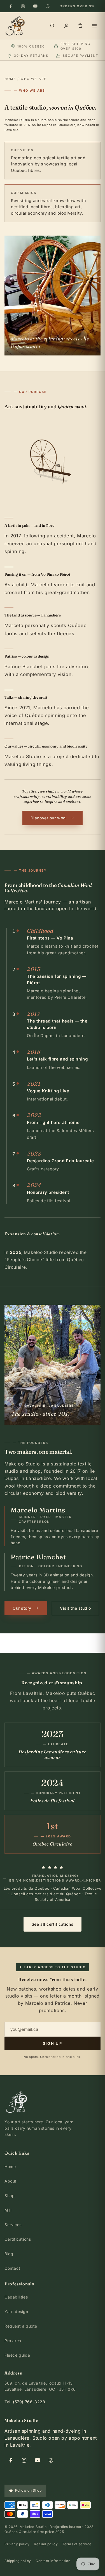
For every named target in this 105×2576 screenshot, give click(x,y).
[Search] (52, 26)
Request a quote (21, 2326)
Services (13, 2225)
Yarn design (16, 2311)
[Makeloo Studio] (15, 26)
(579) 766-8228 (29, 2402)
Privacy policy (17, 2544)
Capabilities (16, 2297)
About (11, 2181)
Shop (10, 2196)
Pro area (13, 2341)
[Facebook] (11, 6)
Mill (8, 2210)
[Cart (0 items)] (80, 26)
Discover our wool (49, 818)
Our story (22, 1608)
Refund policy (46, 2544)
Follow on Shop (28, 2490)
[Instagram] (23, 6)
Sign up (53, 2043)
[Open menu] (94, 26)
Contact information (53, 2561)
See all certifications (53, 1924)
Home (10, 79)
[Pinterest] (48, 6)
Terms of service (77, 2544)
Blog (9, 2254)
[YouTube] (35, 6)
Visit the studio (75, 1608)
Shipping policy (18, 2561)
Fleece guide (17, 2355)
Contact (12, 2268)
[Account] (66, 26)
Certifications (18, 2239)
